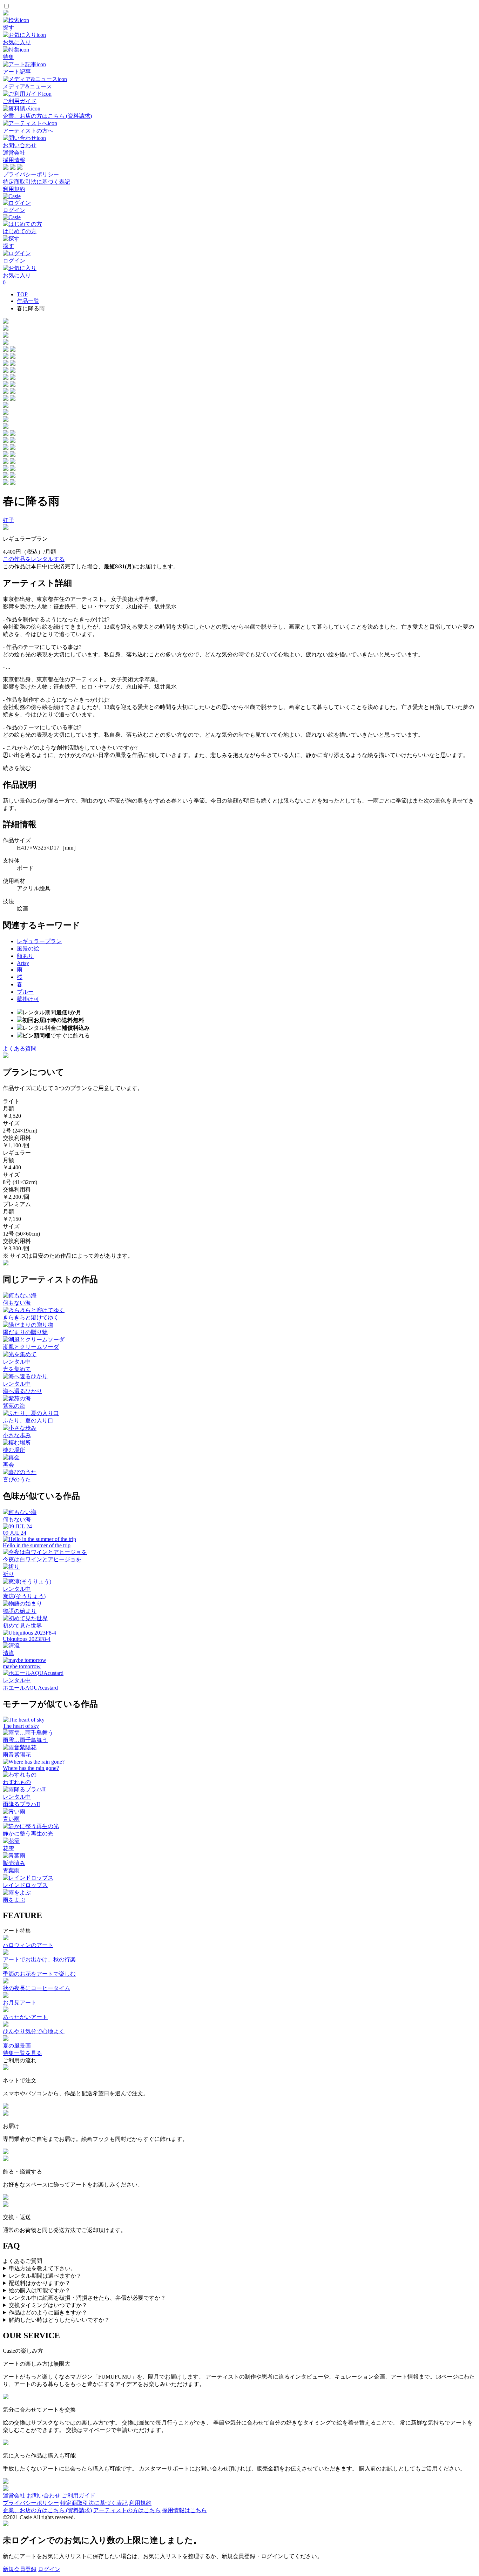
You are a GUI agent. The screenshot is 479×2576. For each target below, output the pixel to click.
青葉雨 (11, 1870)
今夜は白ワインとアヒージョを (42, 1559)
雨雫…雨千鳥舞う (25, 1740)
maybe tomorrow (22, 1666)
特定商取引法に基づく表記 (36, 182)
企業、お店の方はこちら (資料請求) (47, 2510)
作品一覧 (28, 301)
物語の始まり (20, 1611)
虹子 (8, 520)
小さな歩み (17, 1435)
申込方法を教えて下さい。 (42, 2268)
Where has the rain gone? (31, 1768)
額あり (25, 956)
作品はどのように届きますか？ (48, 2313)
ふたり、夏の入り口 (28, 1421)
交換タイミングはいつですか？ (48, 2305)
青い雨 (11, 1819)
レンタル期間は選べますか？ (45, 2276)
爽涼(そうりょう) (24, 1596)
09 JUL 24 (15, 1533)
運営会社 (14, 153)
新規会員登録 (20, 2569)
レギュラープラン (39, 941)
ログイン (49, 2569)
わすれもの (17, 1782)
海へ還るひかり (22, 1391)
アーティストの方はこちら (127, 2510)
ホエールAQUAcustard (30, 1688)
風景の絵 (28, 949)
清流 (8, 1653)
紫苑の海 (14, 1406)
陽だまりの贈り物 (25, 1332)
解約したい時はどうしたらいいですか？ (59, 2320)
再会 (8, 1465)
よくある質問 (20, 1049)
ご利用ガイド (79, 2496)
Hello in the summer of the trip (37, 1545)
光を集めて (17, 1369)
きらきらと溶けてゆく (31, 1317)
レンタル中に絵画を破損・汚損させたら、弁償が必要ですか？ (87, 2298)
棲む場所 (14, 1450)
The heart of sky (21, 1726)
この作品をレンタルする (34, 559)
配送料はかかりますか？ (40, 2283)
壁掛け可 (28, 999)
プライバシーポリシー (31, 174)
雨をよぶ (14, 1900)
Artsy (23, 963)
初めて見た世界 (22, 1626)
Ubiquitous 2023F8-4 (27, 1639)
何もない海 (17, 1303)
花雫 (8, 1848)
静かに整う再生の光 (28, 1834)
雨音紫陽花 (17, 1755)
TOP (22, 294)
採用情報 (14, 160)
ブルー (25, 992)
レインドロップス (25, 1885)
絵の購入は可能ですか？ (40, 2290)
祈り (8, 1574)
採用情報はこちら (184, 2510)
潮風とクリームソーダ (31, 1347)
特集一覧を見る (22, 2053)
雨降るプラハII (21, 1804)
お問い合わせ (43, 2496)
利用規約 (14, 189)
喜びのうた (17, 1479)
